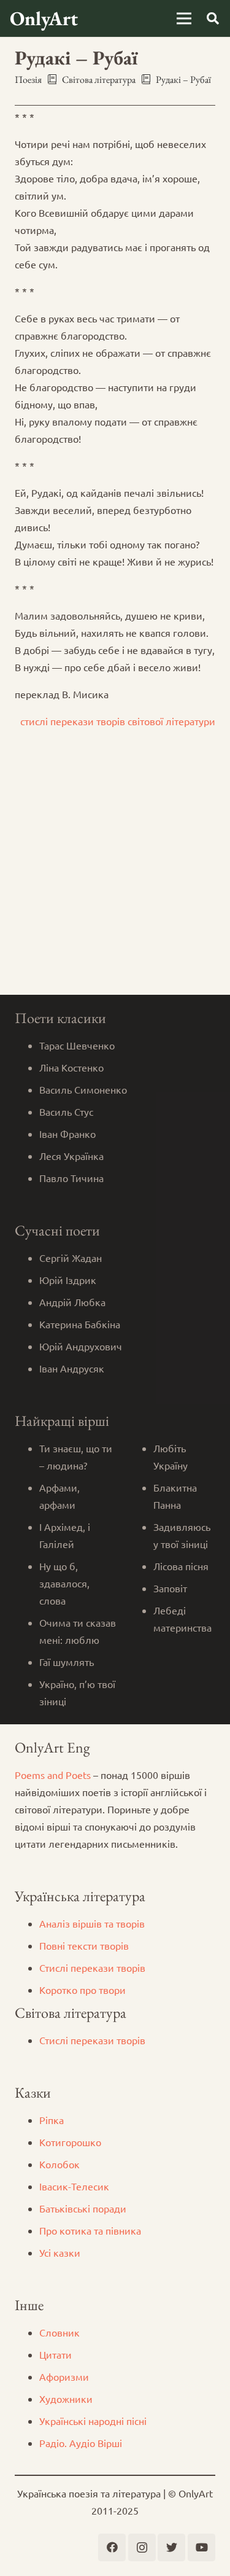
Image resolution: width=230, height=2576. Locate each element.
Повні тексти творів (84, 1945)
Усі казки (60, 2252)
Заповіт (170, 1588)
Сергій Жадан (71, 1258)
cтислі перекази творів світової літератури (118, 721)
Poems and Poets (53, 1775)
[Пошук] (213, 18)
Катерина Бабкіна (80, 1324)
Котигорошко (70, 2142)
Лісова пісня (181, 1566)
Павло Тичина (71, 1178)
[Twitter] (171, 2547)
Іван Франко (67, 1134)
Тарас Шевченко (77, 1045)
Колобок (59, 2164)
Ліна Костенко (71, 1067)
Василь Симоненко (83, 1089)
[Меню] (184, 18)
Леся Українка (71, 1156)
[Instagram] (142, 2547)
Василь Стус (66, 1111)
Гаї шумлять (67, 1662)
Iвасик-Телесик (74, 2186)
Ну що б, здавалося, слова (64, 1583)
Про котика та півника (90, 2230)
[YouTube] (201, 2547)
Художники (66, 2399)
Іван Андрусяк (72, 1368)
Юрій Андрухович (81, 1346)
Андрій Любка (72, 1302)
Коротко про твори (82, 1990)
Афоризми (64, 2376)
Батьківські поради (83, 2208)
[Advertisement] (115, 874)
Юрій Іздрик (68, 1280)
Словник (59, 2332)
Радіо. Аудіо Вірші (81, 2443)
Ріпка (52, 2120)
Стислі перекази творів (92, 1967)
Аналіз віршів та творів (92, 1923)
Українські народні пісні (93, 2421)
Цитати (56, 2354)
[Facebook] (112, 2547)
